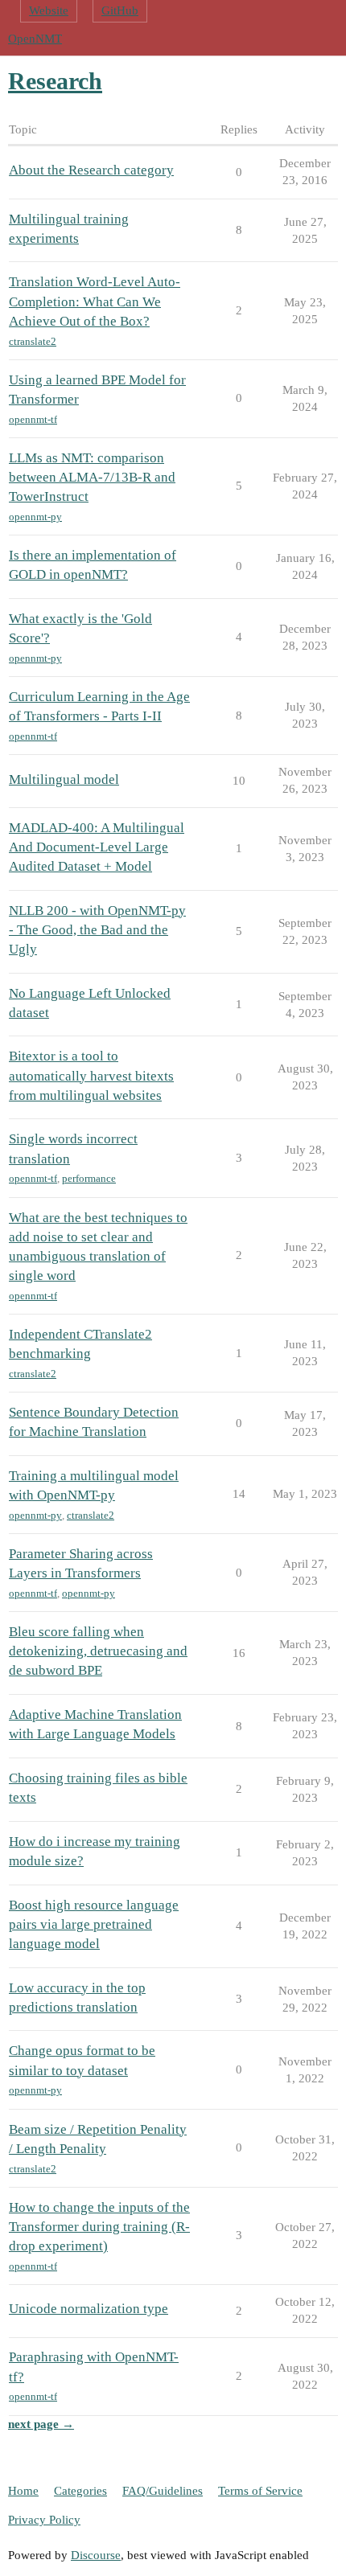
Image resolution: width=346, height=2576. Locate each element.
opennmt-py (35, 517)
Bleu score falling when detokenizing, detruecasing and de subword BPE (98, 1651)
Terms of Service (260, 2491)
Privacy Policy (44, 2520)
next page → (41, 2424)
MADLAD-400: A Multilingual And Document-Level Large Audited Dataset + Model (97, 847)
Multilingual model (64, 779)
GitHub (120, 10)
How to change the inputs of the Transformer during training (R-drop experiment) (99, 2227)
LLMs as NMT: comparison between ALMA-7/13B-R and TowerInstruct (92, 477)
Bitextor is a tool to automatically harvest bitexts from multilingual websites (91, 1075)
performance (89, 1178)
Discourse (96, 2555)
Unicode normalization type (89, 2309)
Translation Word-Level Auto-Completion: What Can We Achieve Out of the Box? (95, 301)
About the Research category (91, 170)
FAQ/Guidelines (163, 2491)
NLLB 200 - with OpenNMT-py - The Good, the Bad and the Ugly (97, 930)
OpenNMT (35, 39)
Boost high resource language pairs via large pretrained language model (94, 1924)
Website (49, 10)
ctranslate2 (33, 341)
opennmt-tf (33, 419)
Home (23, 2491)
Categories (80, 2491)
